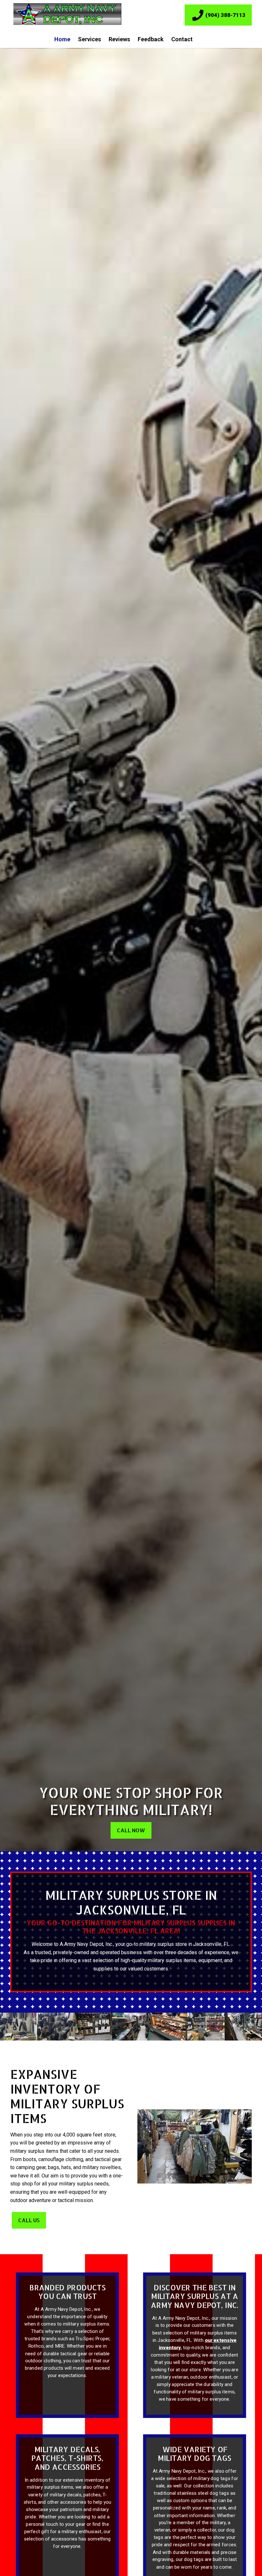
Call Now (131, 1830)
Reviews (119, 39)
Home (62, 39)
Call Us (29, 2220)
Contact (182, 39)
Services (89, 39)
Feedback (151, 39)
